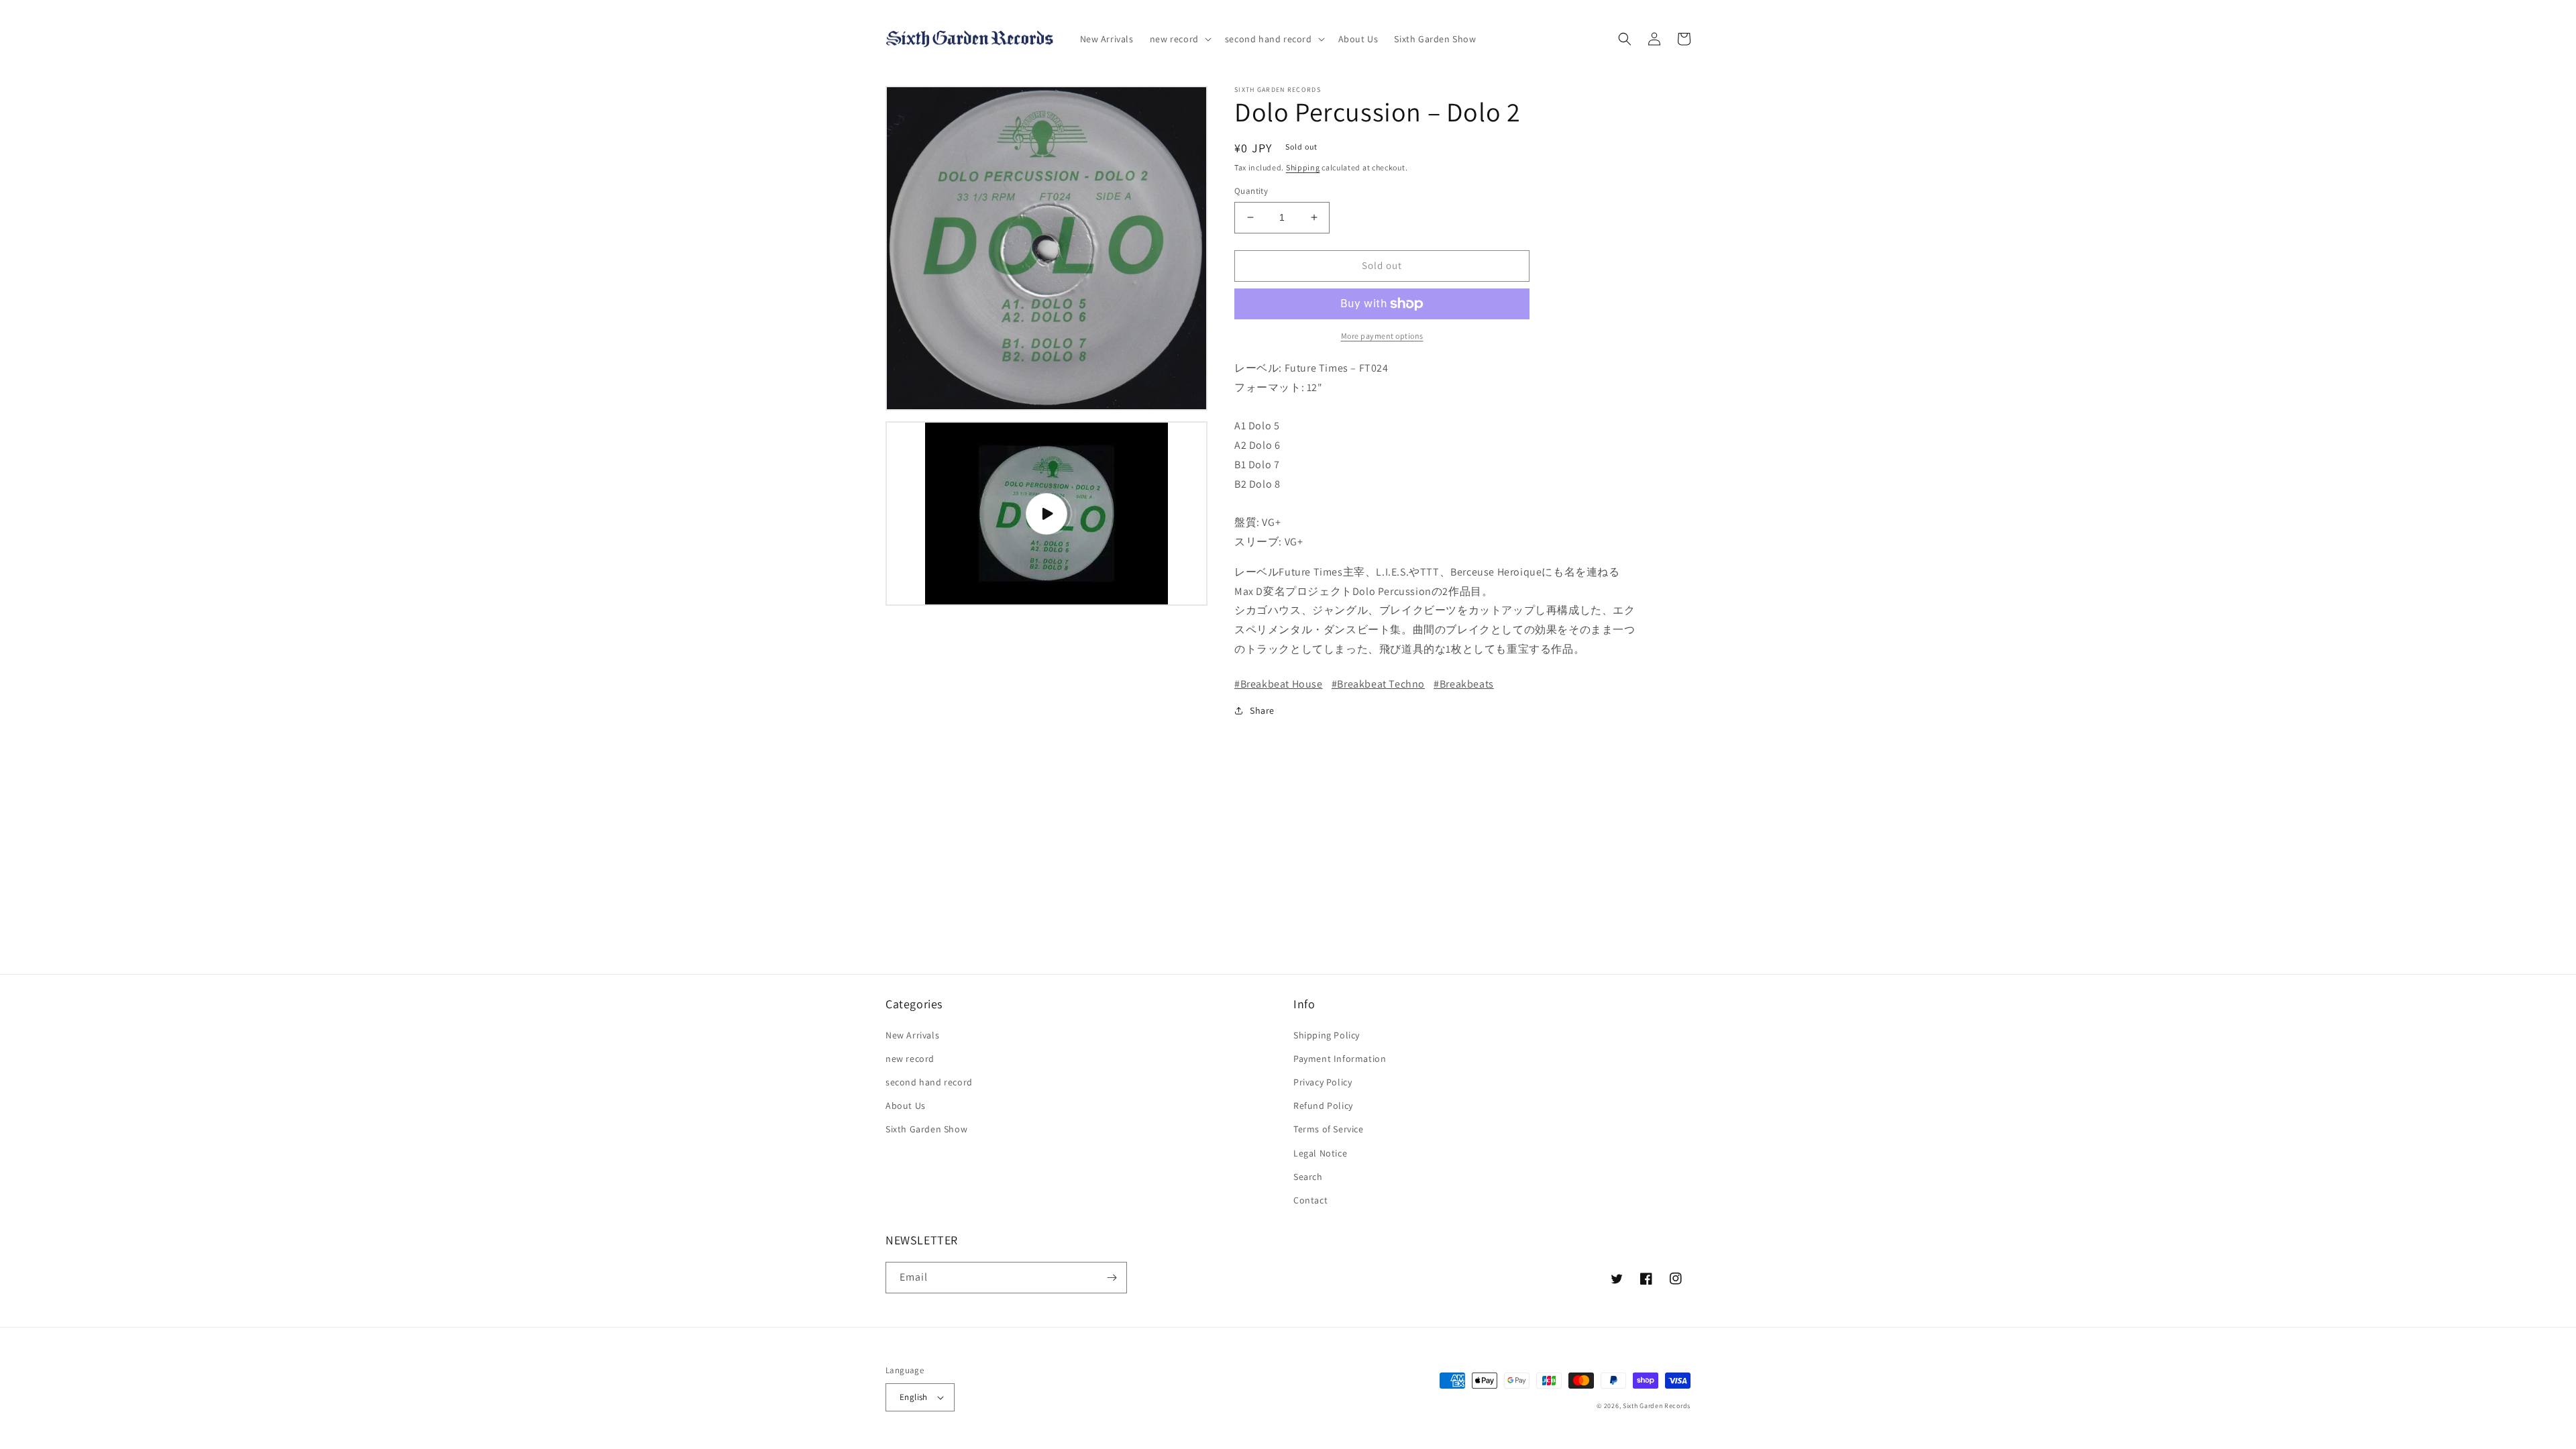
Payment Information (1340, 1059)
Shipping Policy (1327, 1035)
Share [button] (1262, 710)
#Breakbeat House (1279, 684)
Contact (1310, 1200)
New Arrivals (912, 1035)
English (914, 1397)
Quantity (1251, 191)
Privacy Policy (1323, 1082)
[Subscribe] (1112, 1278)
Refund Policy (1323, 1106)
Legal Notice (1320, 1153)
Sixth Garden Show (926, 1129)
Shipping (1303, 167)
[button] (1179, 39)
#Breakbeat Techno (1378, 684)
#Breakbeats (1464, 684)
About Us (906, 1106)
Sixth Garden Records (1657, 1406)
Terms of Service (1329, 1129)
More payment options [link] (1382, 336)
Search (1308, 1177)
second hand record (929, 1082)
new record (910, 1059)
